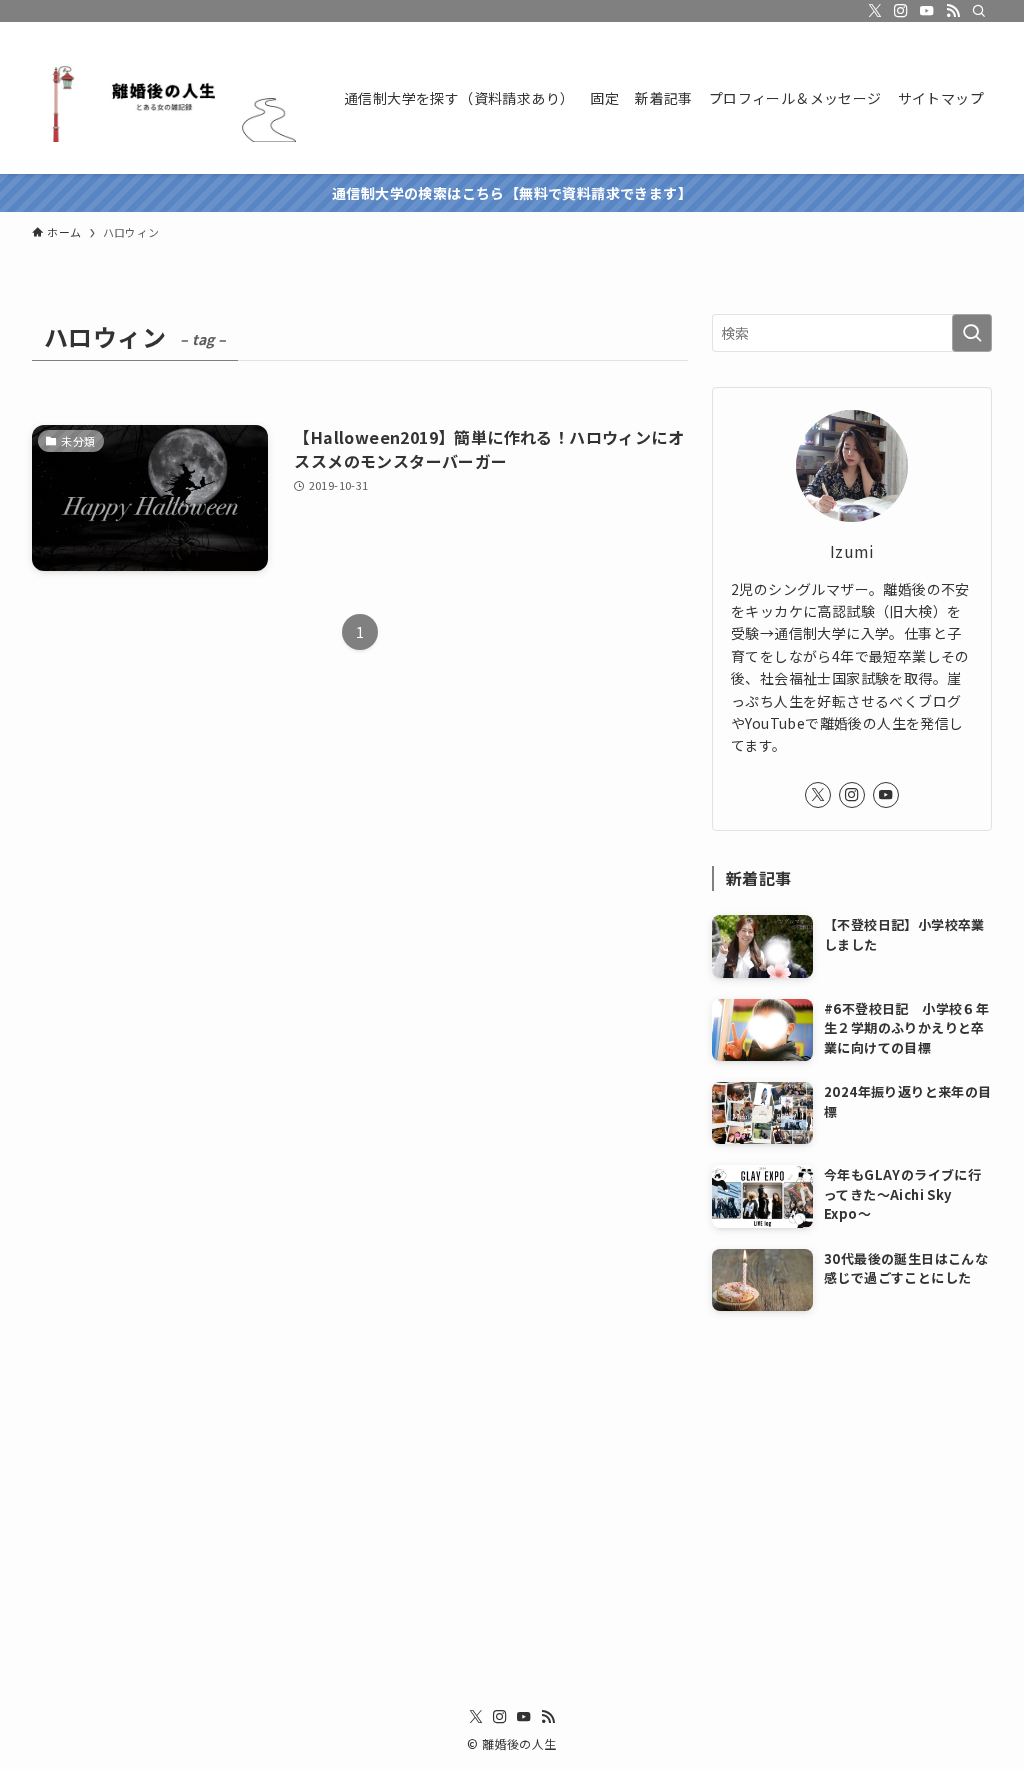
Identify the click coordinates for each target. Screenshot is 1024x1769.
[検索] (979, 11)
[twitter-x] (875, 11)
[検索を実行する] (972, 333)
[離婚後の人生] (164, 98)
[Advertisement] (852, 1471)
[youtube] (927, 11)
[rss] (953, 11)
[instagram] (901, 11)
